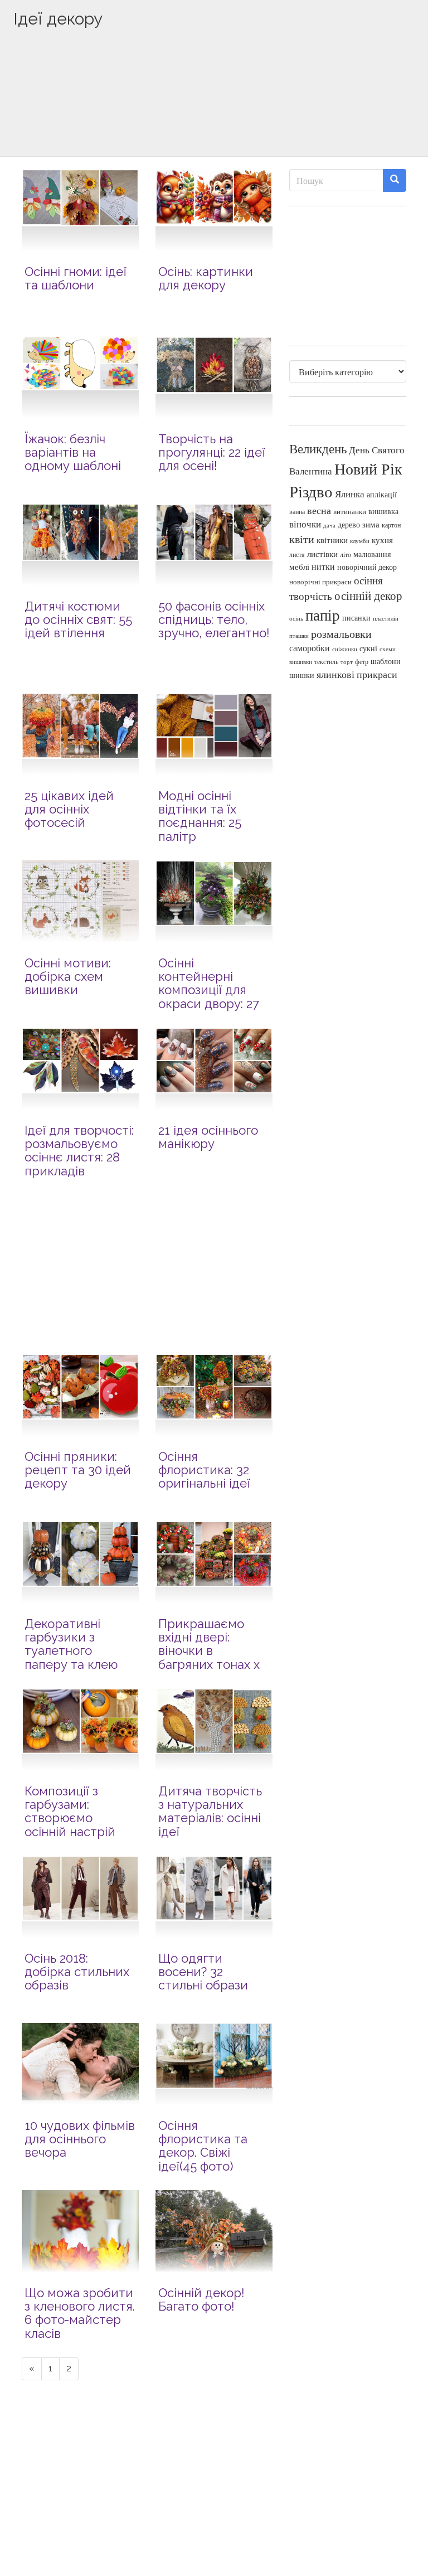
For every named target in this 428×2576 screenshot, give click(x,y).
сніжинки (345, 649)
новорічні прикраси (320, 582)
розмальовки (341, 634)
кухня (382, 540)
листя (297, 554)
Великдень (318, 449)
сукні (368, 648)
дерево (349, 525)
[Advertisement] (214, 110)
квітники (332, 540)
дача (329, 525)
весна (319, 510)
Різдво (311, 491)
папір (323, 615)
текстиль (326, 661)
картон (391, 525)
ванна (297, 512)
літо (346, 554)
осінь (296, 618)
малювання (372, 554)
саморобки (310, 648)
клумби (360, 541)
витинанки (350, 512)
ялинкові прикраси (357, 674)
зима (371, 524)
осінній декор (368, 595)
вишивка (383, 511)
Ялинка (350, 494)
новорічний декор (367, 567)
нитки (323, 566)
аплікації (382, 494)
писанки (356, 618)
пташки (299, 635)
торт (347, 662)
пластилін (386, 618)
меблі (299, 566)
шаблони (386, 661)
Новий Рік (368, 469)
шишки (302, 675)
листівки (322, 554)
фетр (362, 661)
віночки (305, 524)
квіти (302, 539)
